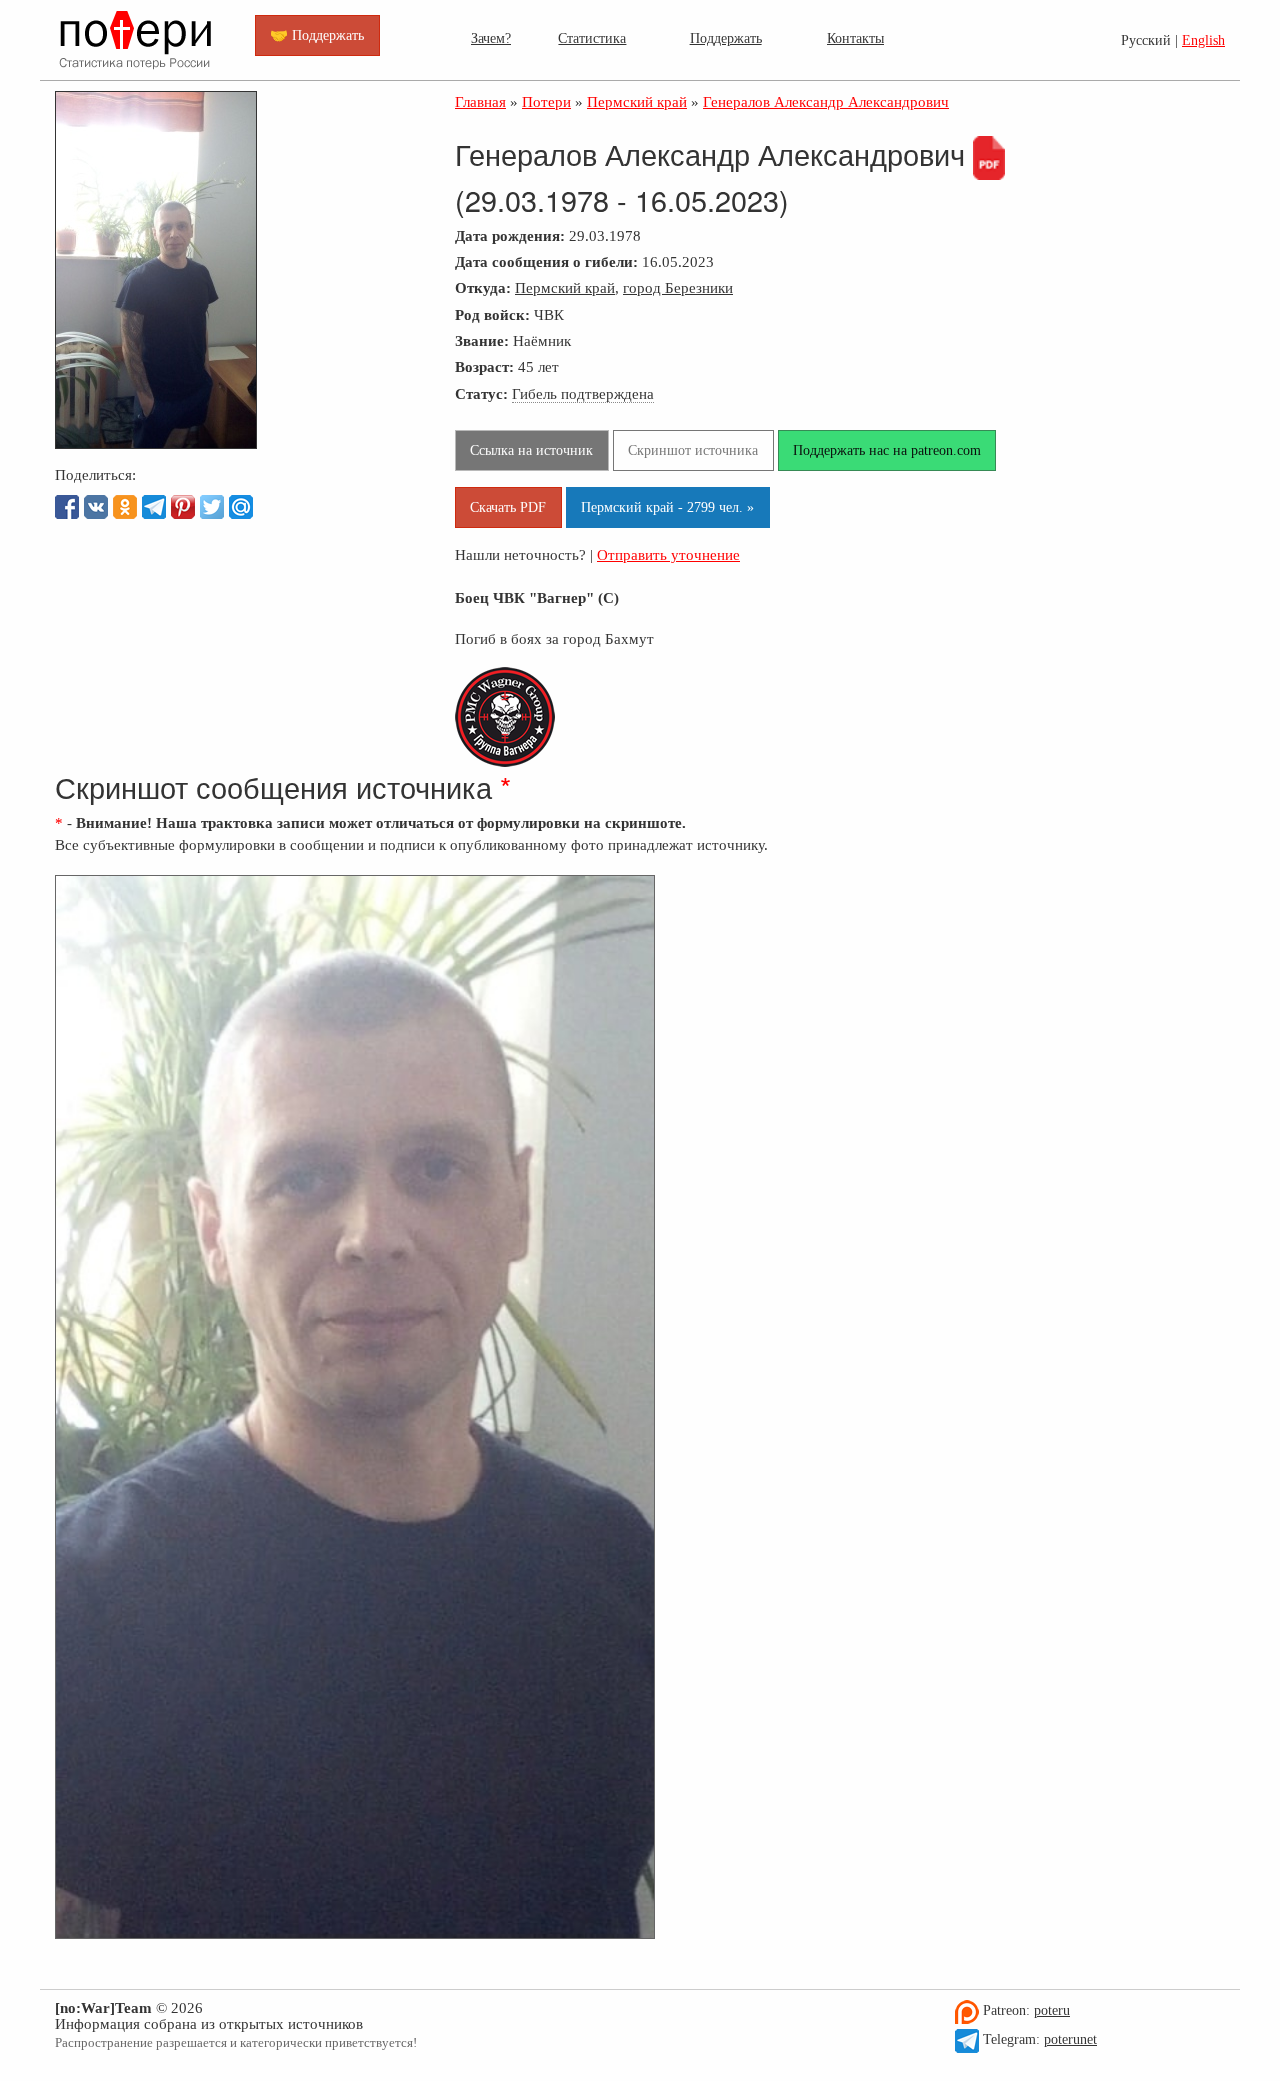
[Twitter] (212, 507)
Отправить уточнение (668, 554)
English (1203, 40)
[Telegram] (154, 507)
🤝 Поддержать (317, 35)
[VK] (96, 507)
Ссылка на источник (531, 450)
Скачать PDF (508, 507)
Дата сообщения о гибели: (546, 261)
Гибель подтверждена (583, 393)
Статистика (592, 38)
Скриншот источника (693, 450)
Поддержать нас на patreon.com (887, 450)
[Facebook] (67, 507)
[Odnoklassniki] (125, 507)
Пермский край (565, 287)
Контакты (855, 38)
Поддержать (726, 38)
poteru (1052, 2010)
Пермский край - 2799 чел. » (667, 507)
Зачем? (491, 38)
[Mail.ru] (241, 507)
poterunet (1070, 2039)
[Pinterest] (183, 507)
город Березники (678, 287)
